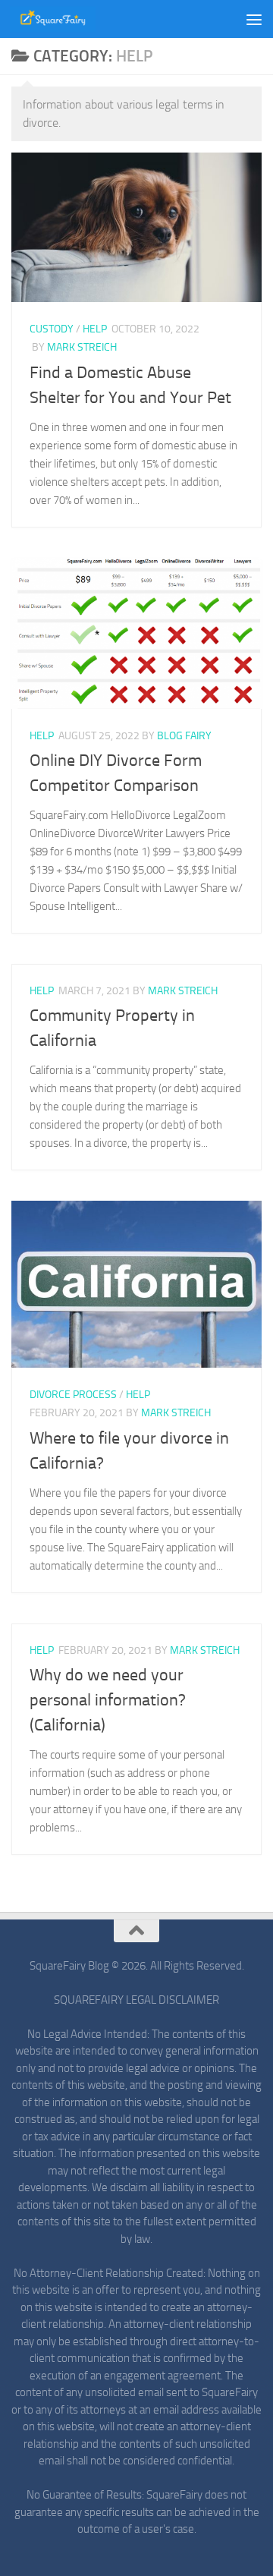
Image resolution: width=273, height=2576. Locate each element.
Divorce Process (73, 1395)
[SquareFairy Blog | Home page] (67, 19)
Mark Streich (82, 347)
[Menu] (254, 19)
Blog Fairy (184, 736)
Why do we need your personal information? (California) (108, 1700)
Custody (52, 329)
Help (95, 329)
